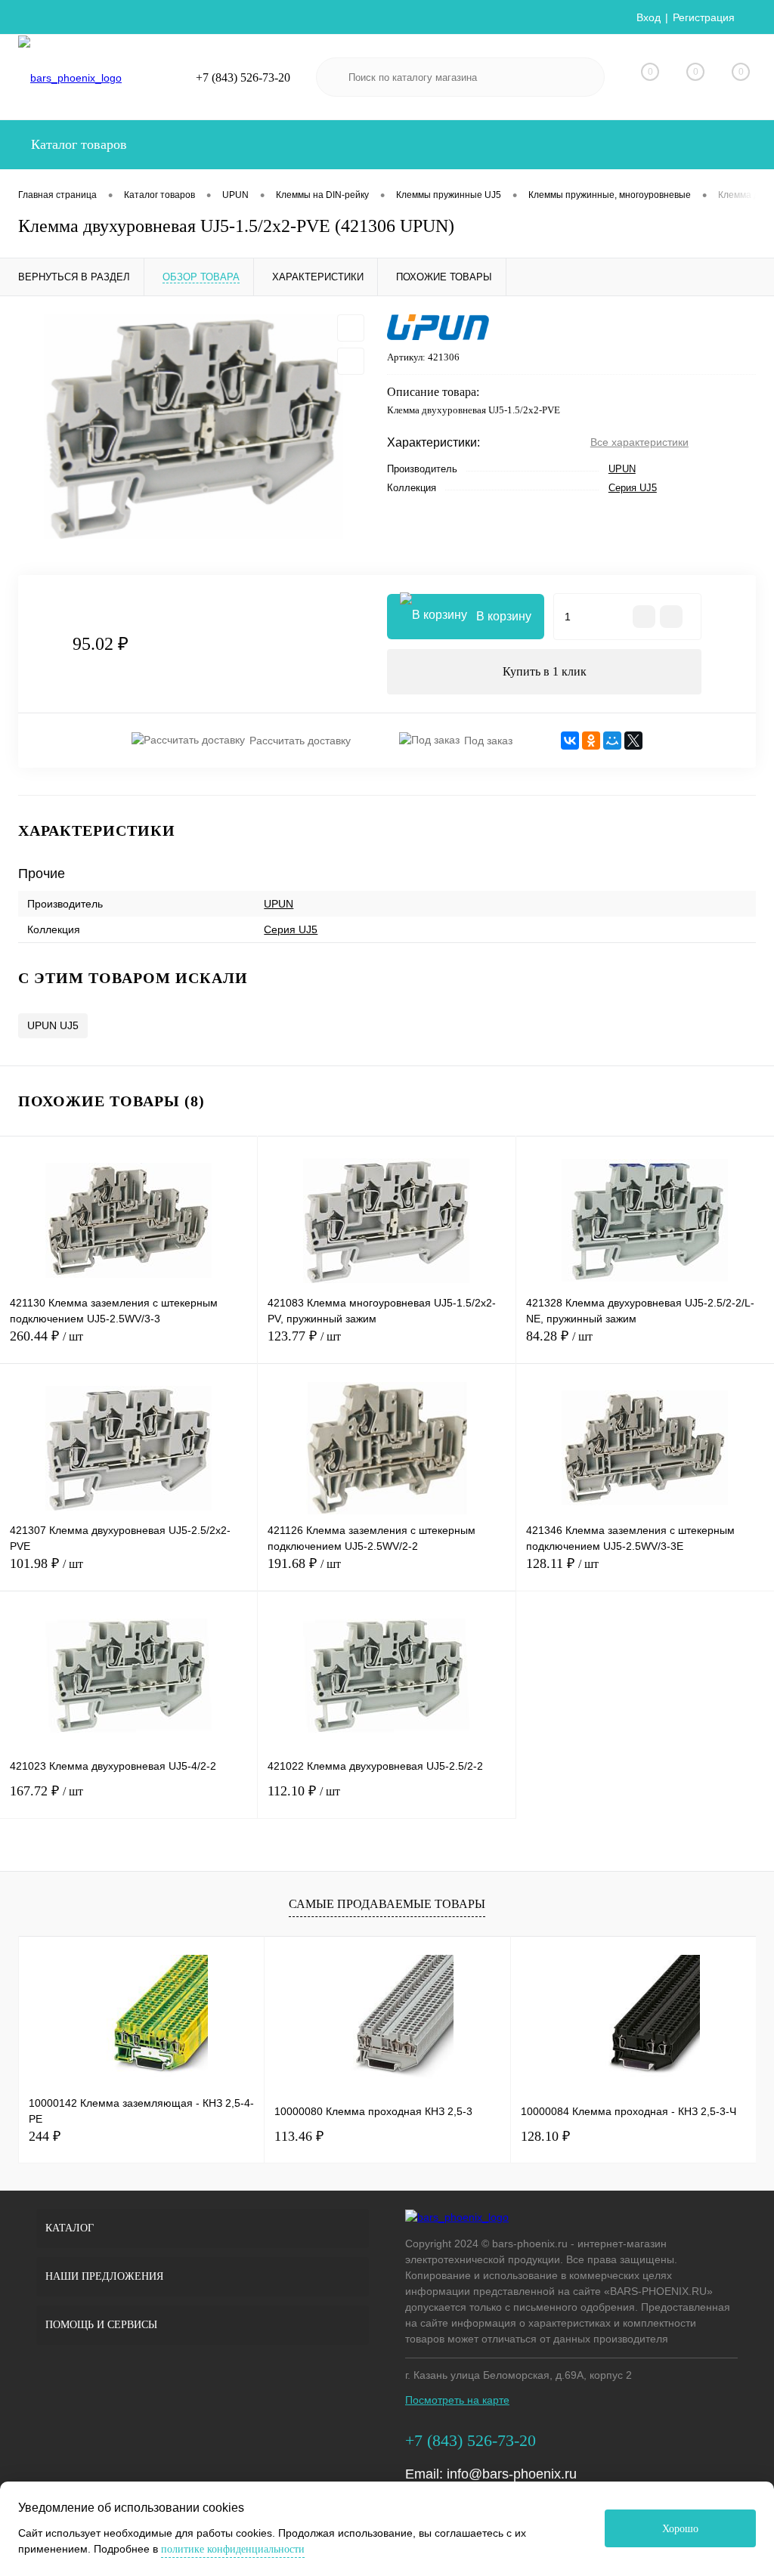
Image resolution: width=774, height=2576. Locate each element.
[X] (633, 741)
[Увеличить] (193, 427)
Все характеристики (639, 442)
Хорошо (680, 2529)
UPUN (622, 469)
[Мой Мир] (612, 741)
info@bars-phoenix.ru (512, 2474)
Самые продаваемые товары (387, 1904)
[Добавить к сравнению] (351, 361)
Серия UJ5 (633, 488)
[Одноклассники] (591, 741)
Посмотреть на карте (457, 2400)
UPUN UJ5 (53, 1025)
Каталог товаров (77, 144)
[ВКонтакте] (570, 741)
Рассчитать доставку (300, 741)
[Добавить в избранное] (351, 328)
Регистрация (704, 17)
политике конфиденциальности (233, 2549)
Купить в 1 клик (545, 671)
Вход (649, 17)
